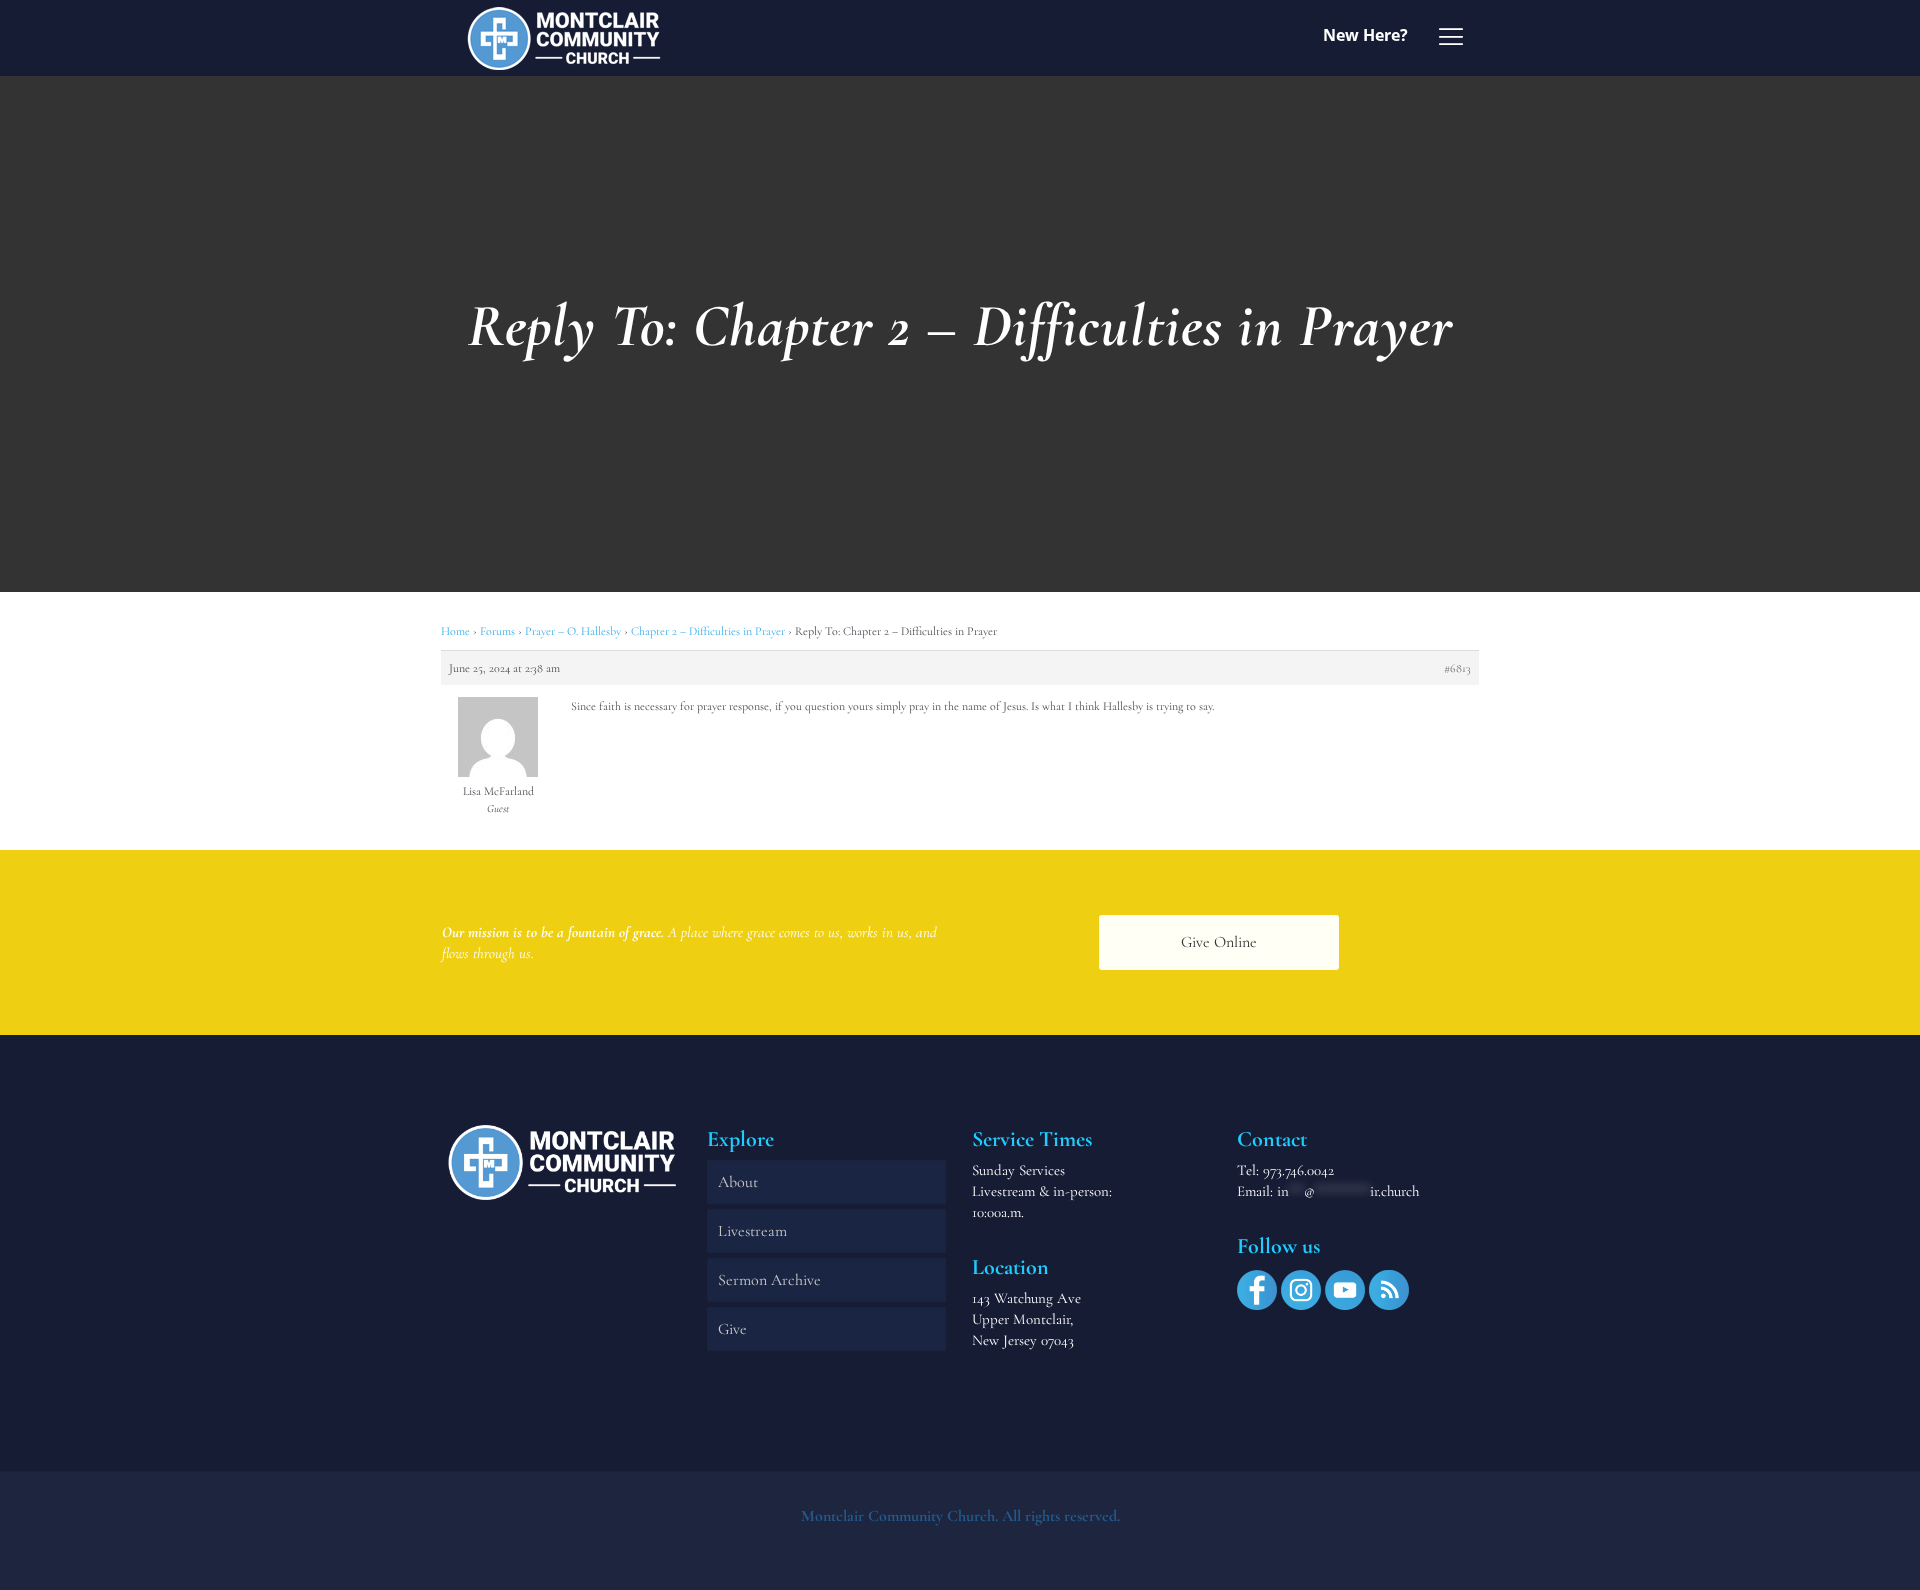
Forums (497, 631)
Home (455, 631)
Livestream (752, 1231)
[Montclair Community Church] (564, 37)
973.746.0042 (1298, 1170)
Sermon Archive (769, 1280)
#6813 (1457, 668)
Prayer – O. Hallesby (573, 631)
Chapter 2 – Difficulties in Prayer (708, 631)
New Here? (1365, 35)
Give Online (1219, 942)
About (738, 1182)
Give (732, 1329)
